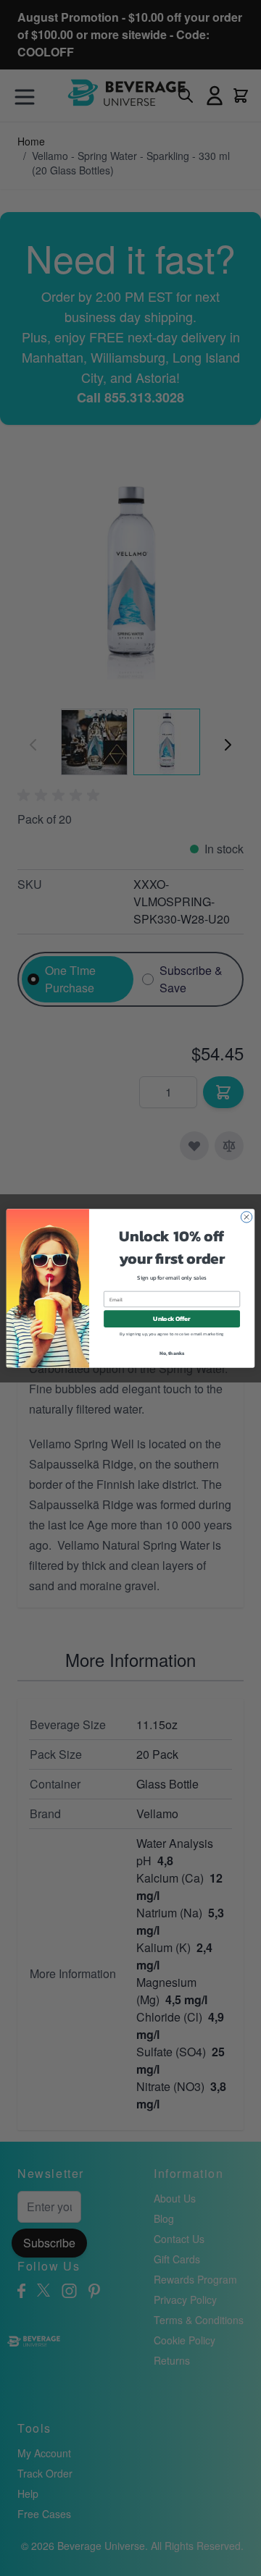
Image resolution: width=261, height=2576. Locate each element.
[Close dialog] (246, 1216)
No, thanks (172, 1352)
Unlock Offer (171, 1318)
